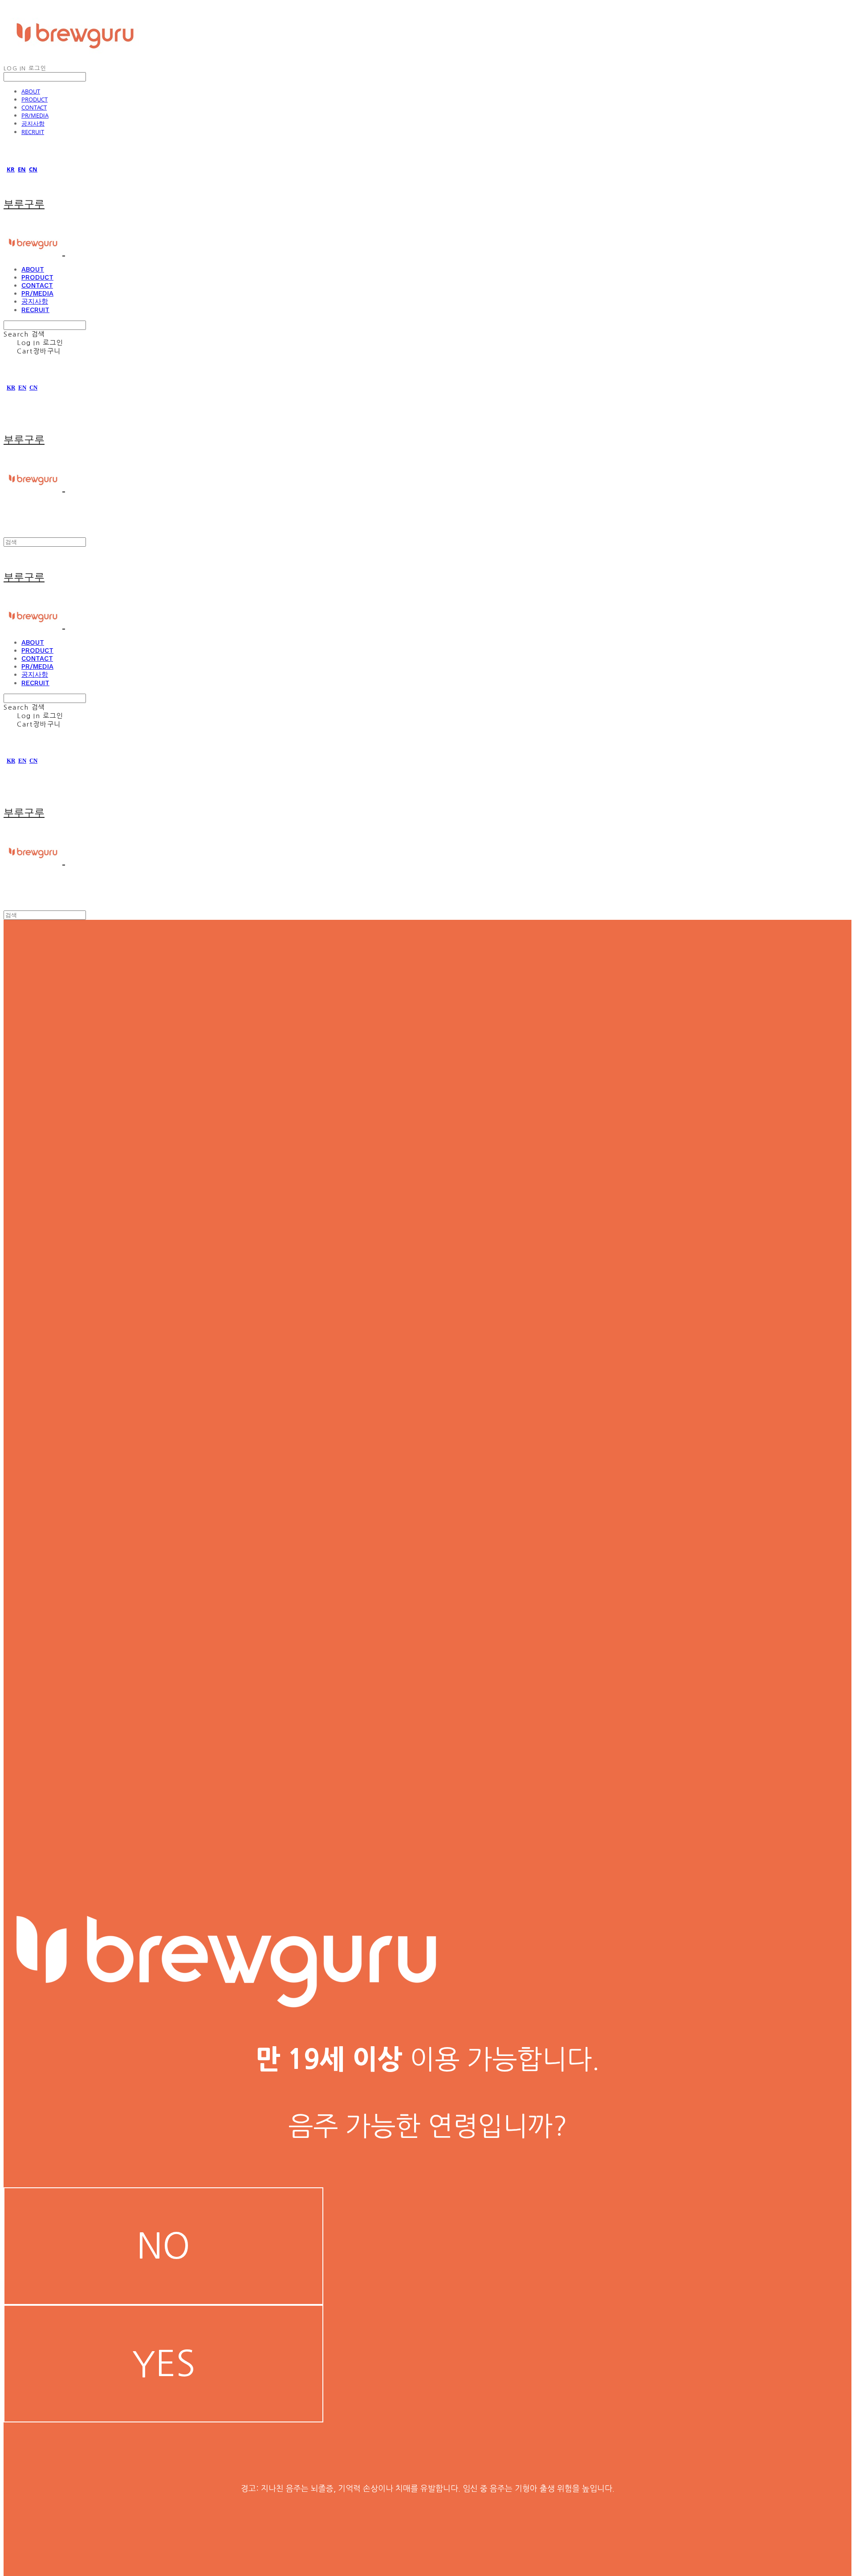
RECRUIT (33, 132)
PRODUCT (35, 99)
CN (33, 169)
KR (11, 169)
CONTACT (34, 107)
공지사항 (33, 123)
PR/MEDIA (35, 115)
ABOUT (31, 91)
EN (22, 169)
